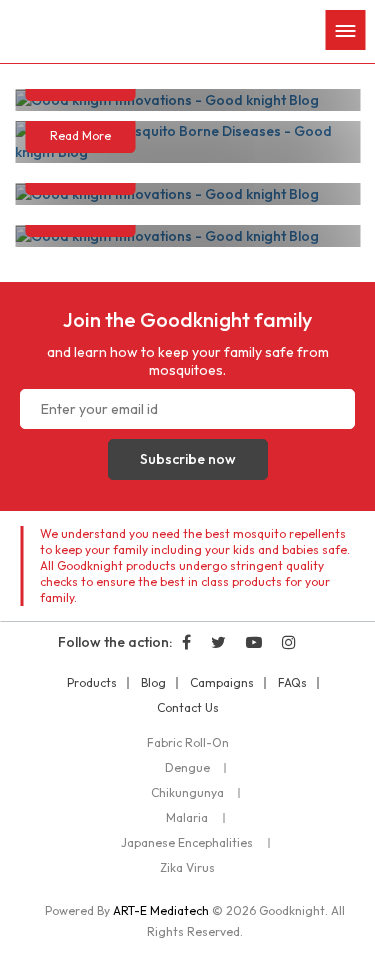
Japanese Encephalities (187, 843)
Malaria (187, 818)
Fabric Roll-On (188, 743)
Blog (153, 683)
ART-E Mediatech (161, 910)
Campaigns (222, 683)
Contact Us (188, 708)
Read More (80, 135)
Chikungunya (187, 793)
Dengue (187, 768)
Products (92, 683)
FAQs (292, 683)
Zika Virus (187, 868)
